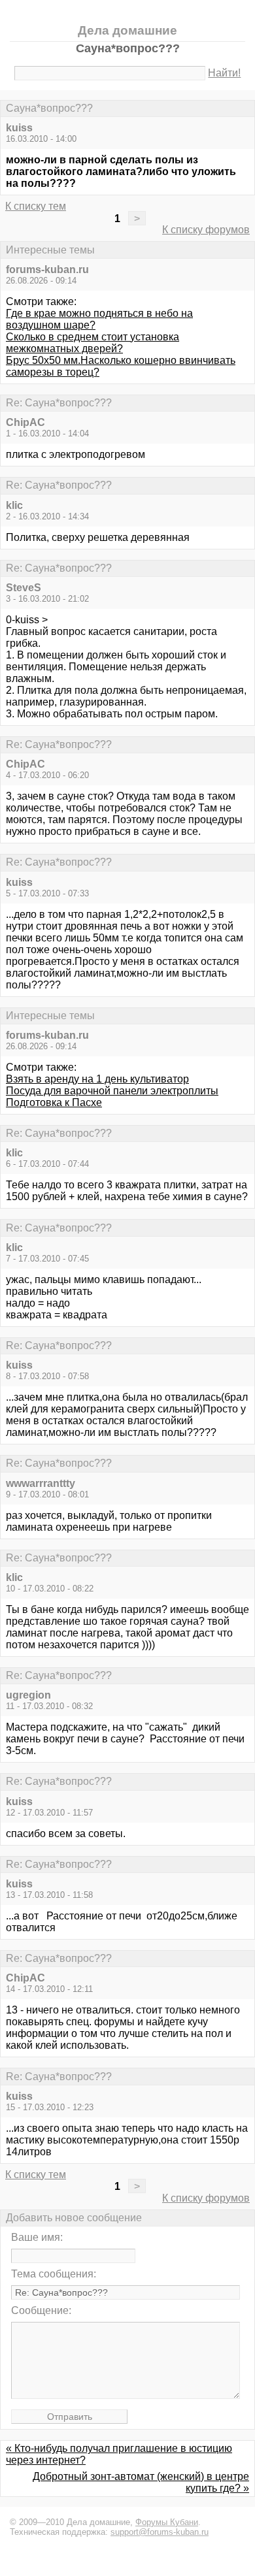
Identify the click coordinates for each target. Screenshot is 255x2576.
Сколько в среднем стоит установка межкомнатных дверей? (93, 343)
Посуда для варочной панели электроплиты (112, 1091)
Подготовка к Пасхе (54, 1102)
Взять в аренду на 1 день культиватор (97, 1079)
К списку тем (36, 206)
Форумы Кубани (167, 2522)
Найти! (224, 73)
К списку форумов (206, 230)
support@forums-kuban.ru (160, 2532)
